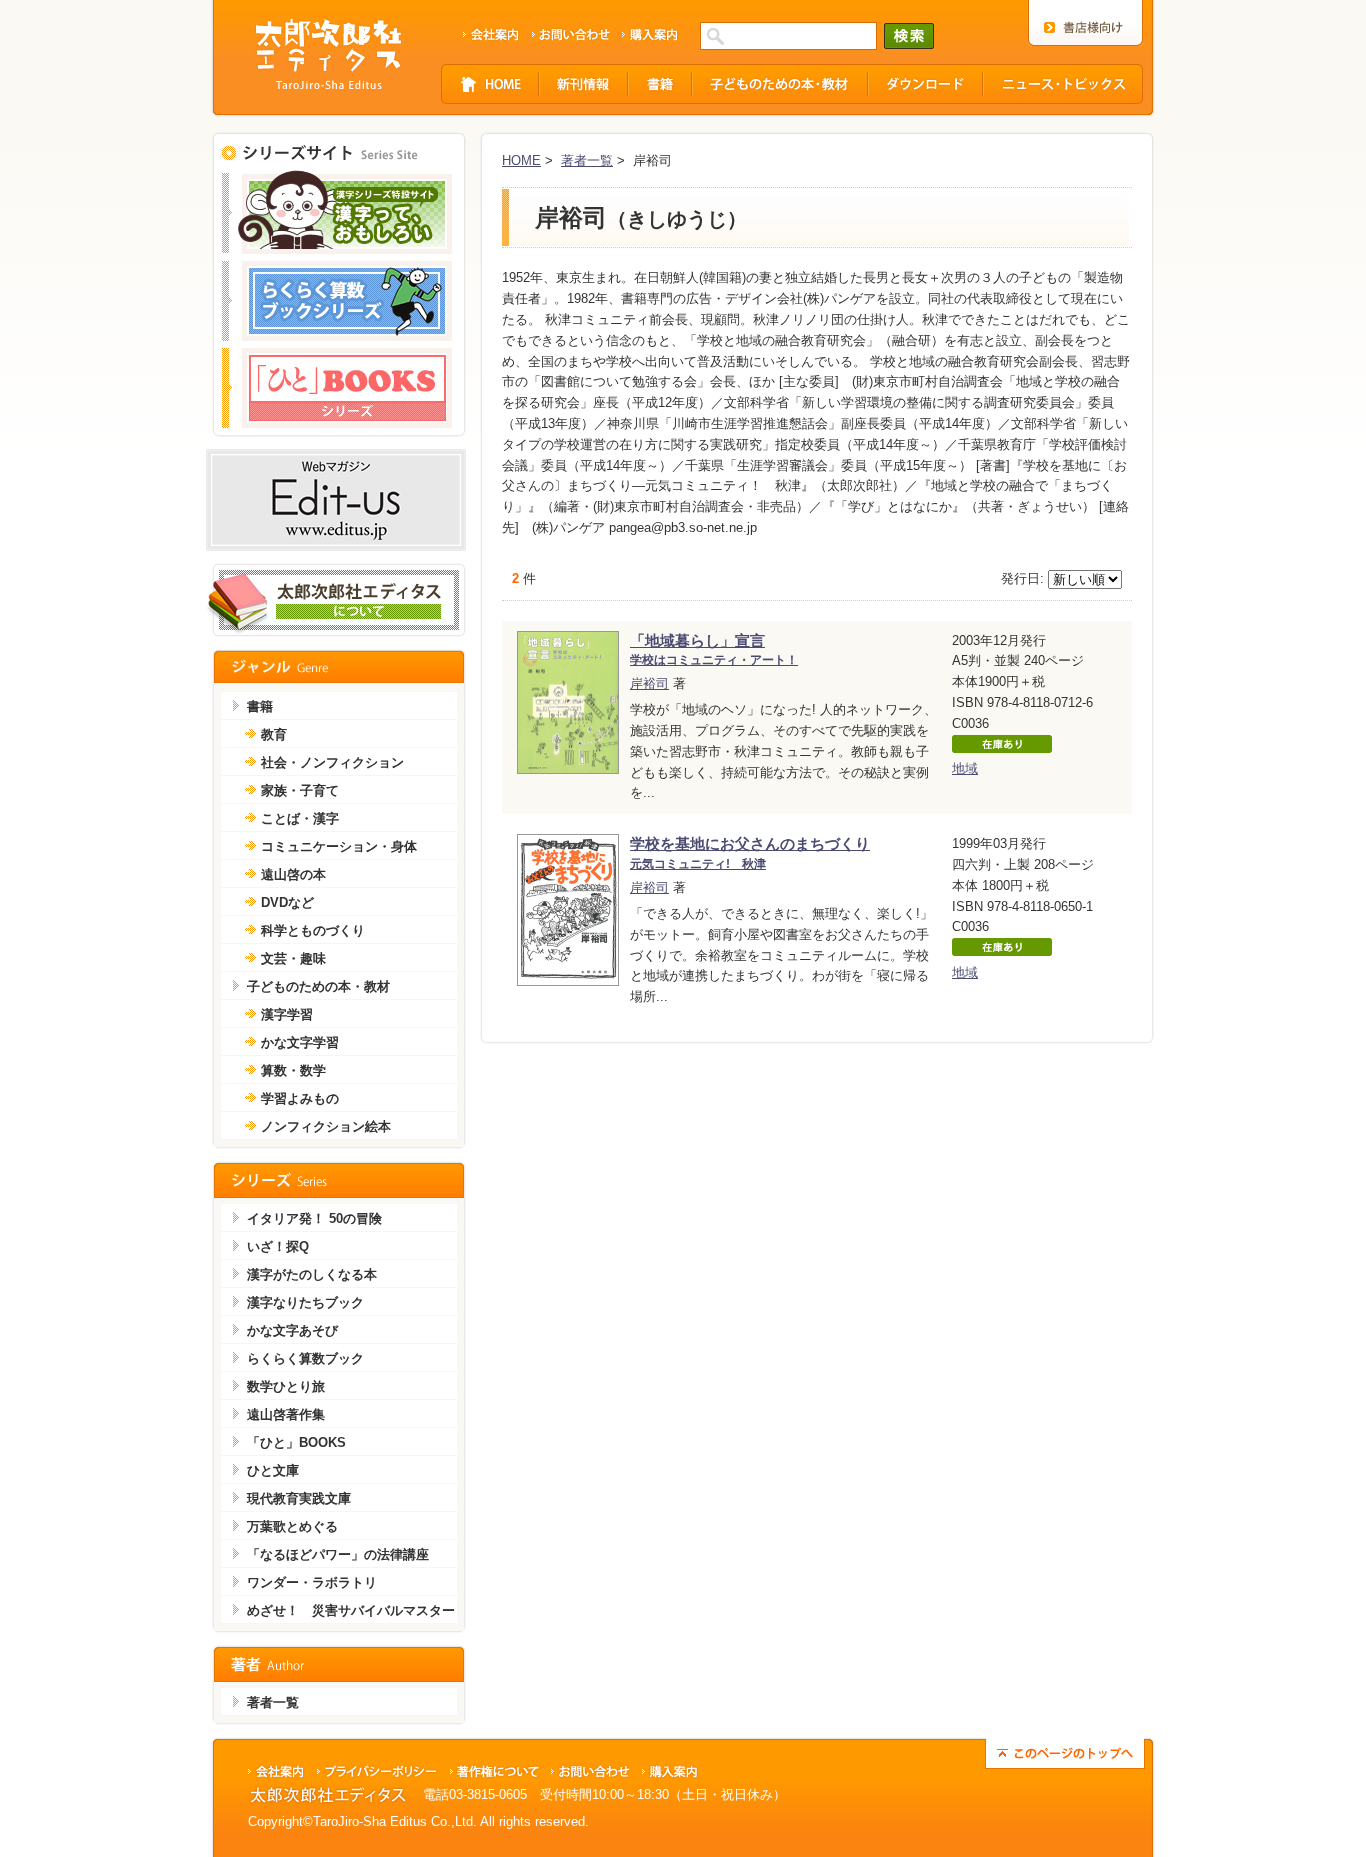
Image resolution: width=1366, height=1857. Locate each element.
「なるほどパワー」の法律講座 (338, 1554)
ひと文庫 (273, 1470)
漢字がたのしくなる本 (312, 1274)
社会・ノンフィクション (332, 762)
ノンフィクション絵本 (326, 1126)
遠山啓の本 (293, 874)
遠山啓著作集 (286, 1414)
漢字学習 (287, 1014)
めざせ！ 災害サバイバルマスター (351, 1610)
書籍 (260, 706)
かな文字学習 (300, 1042)
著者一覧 (587, 160)
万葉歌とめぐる (292, 1526)
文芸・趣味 (293, 958)
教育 (274, 734)
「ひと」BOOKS (296, 1442)
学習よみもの (300, 1098)
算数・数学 (293, 1070)
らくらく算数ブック (305, 1358)
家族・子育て (300, 790)
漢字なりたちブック (305, 1302)
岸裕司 (649, 683)
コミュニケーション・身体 (339, 846)
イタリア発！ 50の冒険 (314, 1218)
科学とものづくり (313, 930)
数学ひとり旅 (286, 1386)
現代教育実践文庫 (299, 1498)
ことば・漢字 (300, 818)
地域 (965, 768)
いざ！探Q (278, 1246)
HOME (521, 160)
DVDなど (287, 902)
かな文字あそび (292, 1330)
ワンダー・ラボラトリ (312, 1582)
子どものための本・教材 (318, 986)
